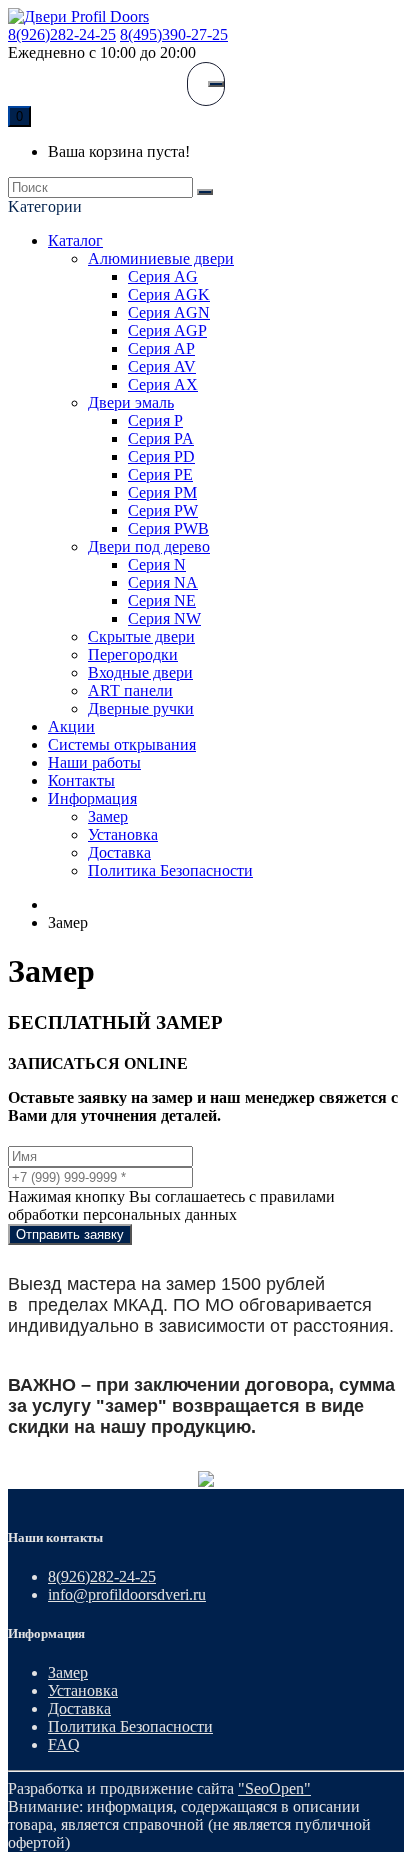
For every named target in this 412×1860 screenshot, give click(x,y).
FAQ (64, 1744)
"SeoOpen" (274, 1788)
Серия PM (162, 492)
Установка (123, 834)
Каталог (75, 240)
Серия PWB (168, 528)
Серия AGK (169, 294)
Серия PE (160, 474)
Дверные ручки (141, 708)
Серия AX (163, 384)
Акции (71, 726)
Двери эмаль (131, 402)
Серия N (157, 564)
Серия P (155, 420)
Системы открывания (122, 744)
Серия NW (164, 618)
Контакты (81, 780)
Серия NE (162, 600)
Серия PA (161, 438)
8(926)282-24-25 (62, 34)
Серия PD (161, 456)
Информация (92, 798)
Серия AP (161, 348)
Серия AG (163, 276)
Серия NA (163, 582)
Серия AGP (167, 330)
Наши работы (94, 762)
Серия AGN (169, 312)
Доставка (119, 852)
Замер (108, 816)
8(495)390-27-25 (174, 34)
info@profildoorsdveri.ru (127, 1594)
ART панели (130, 690)
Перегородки (133, 654)
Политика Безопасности (170, 870)
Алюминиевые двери (161, 258)
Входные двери (140, 672)
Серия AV (162, 366)
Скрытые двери (141, 636)
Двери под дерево (149, 546)
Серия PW (163, 510)
